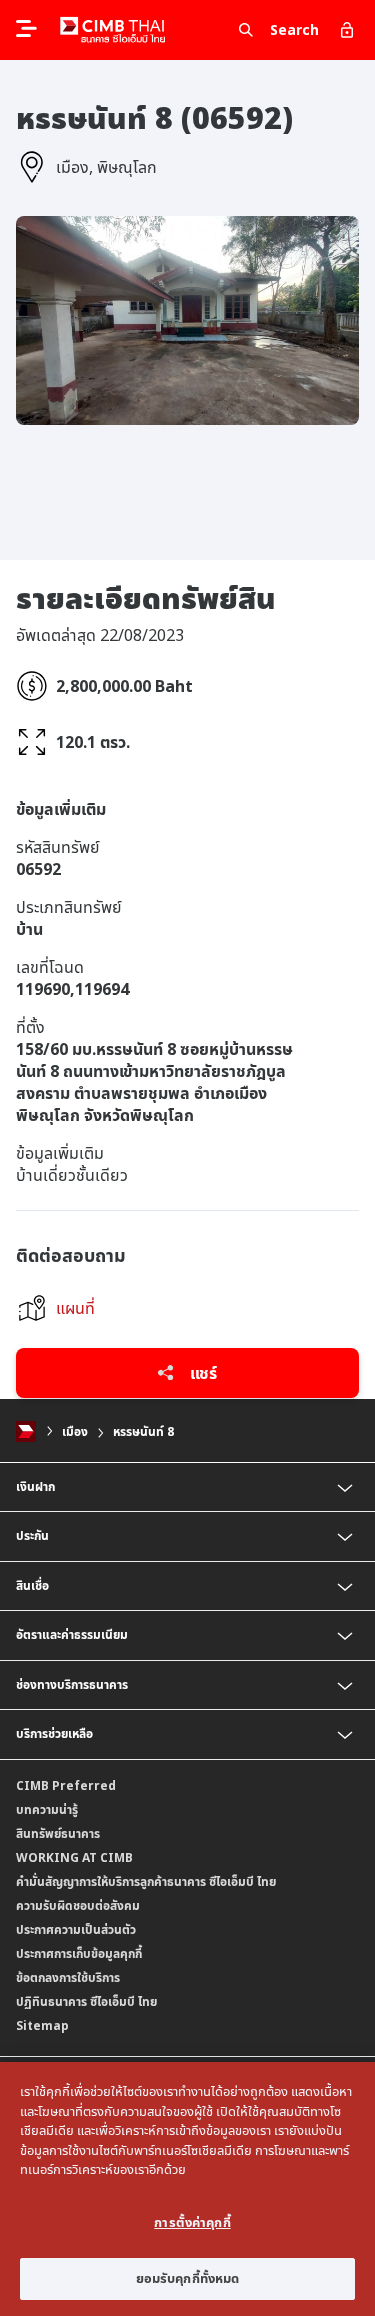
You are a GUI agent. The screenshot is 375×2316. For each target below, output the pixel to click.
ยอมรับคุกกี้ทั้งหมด (188, 2278)
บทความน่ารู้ (47, 1809)
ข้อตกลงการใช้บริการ (68, 1977)
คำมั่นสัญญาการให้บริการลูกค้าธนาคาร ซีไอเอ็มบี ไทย (146, 1881)
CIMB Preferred (66, 1785)
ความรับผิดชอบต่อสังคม (78, 1905)
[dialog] (187, 2189)
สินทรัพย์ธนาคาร (58, 1833)
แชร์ (201, 1373)
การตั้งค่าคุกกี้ (192, 2222)
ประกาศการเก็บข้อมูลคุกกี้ (79, 1953)
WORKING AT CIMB (74, 1857)
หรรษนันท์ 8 (143, 1431)
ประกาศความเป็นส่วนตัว (76, 1929)
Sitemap (42, 2025)
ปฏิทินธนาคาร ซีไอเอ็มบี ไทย (86, 2001)
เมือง (75, 1431)
